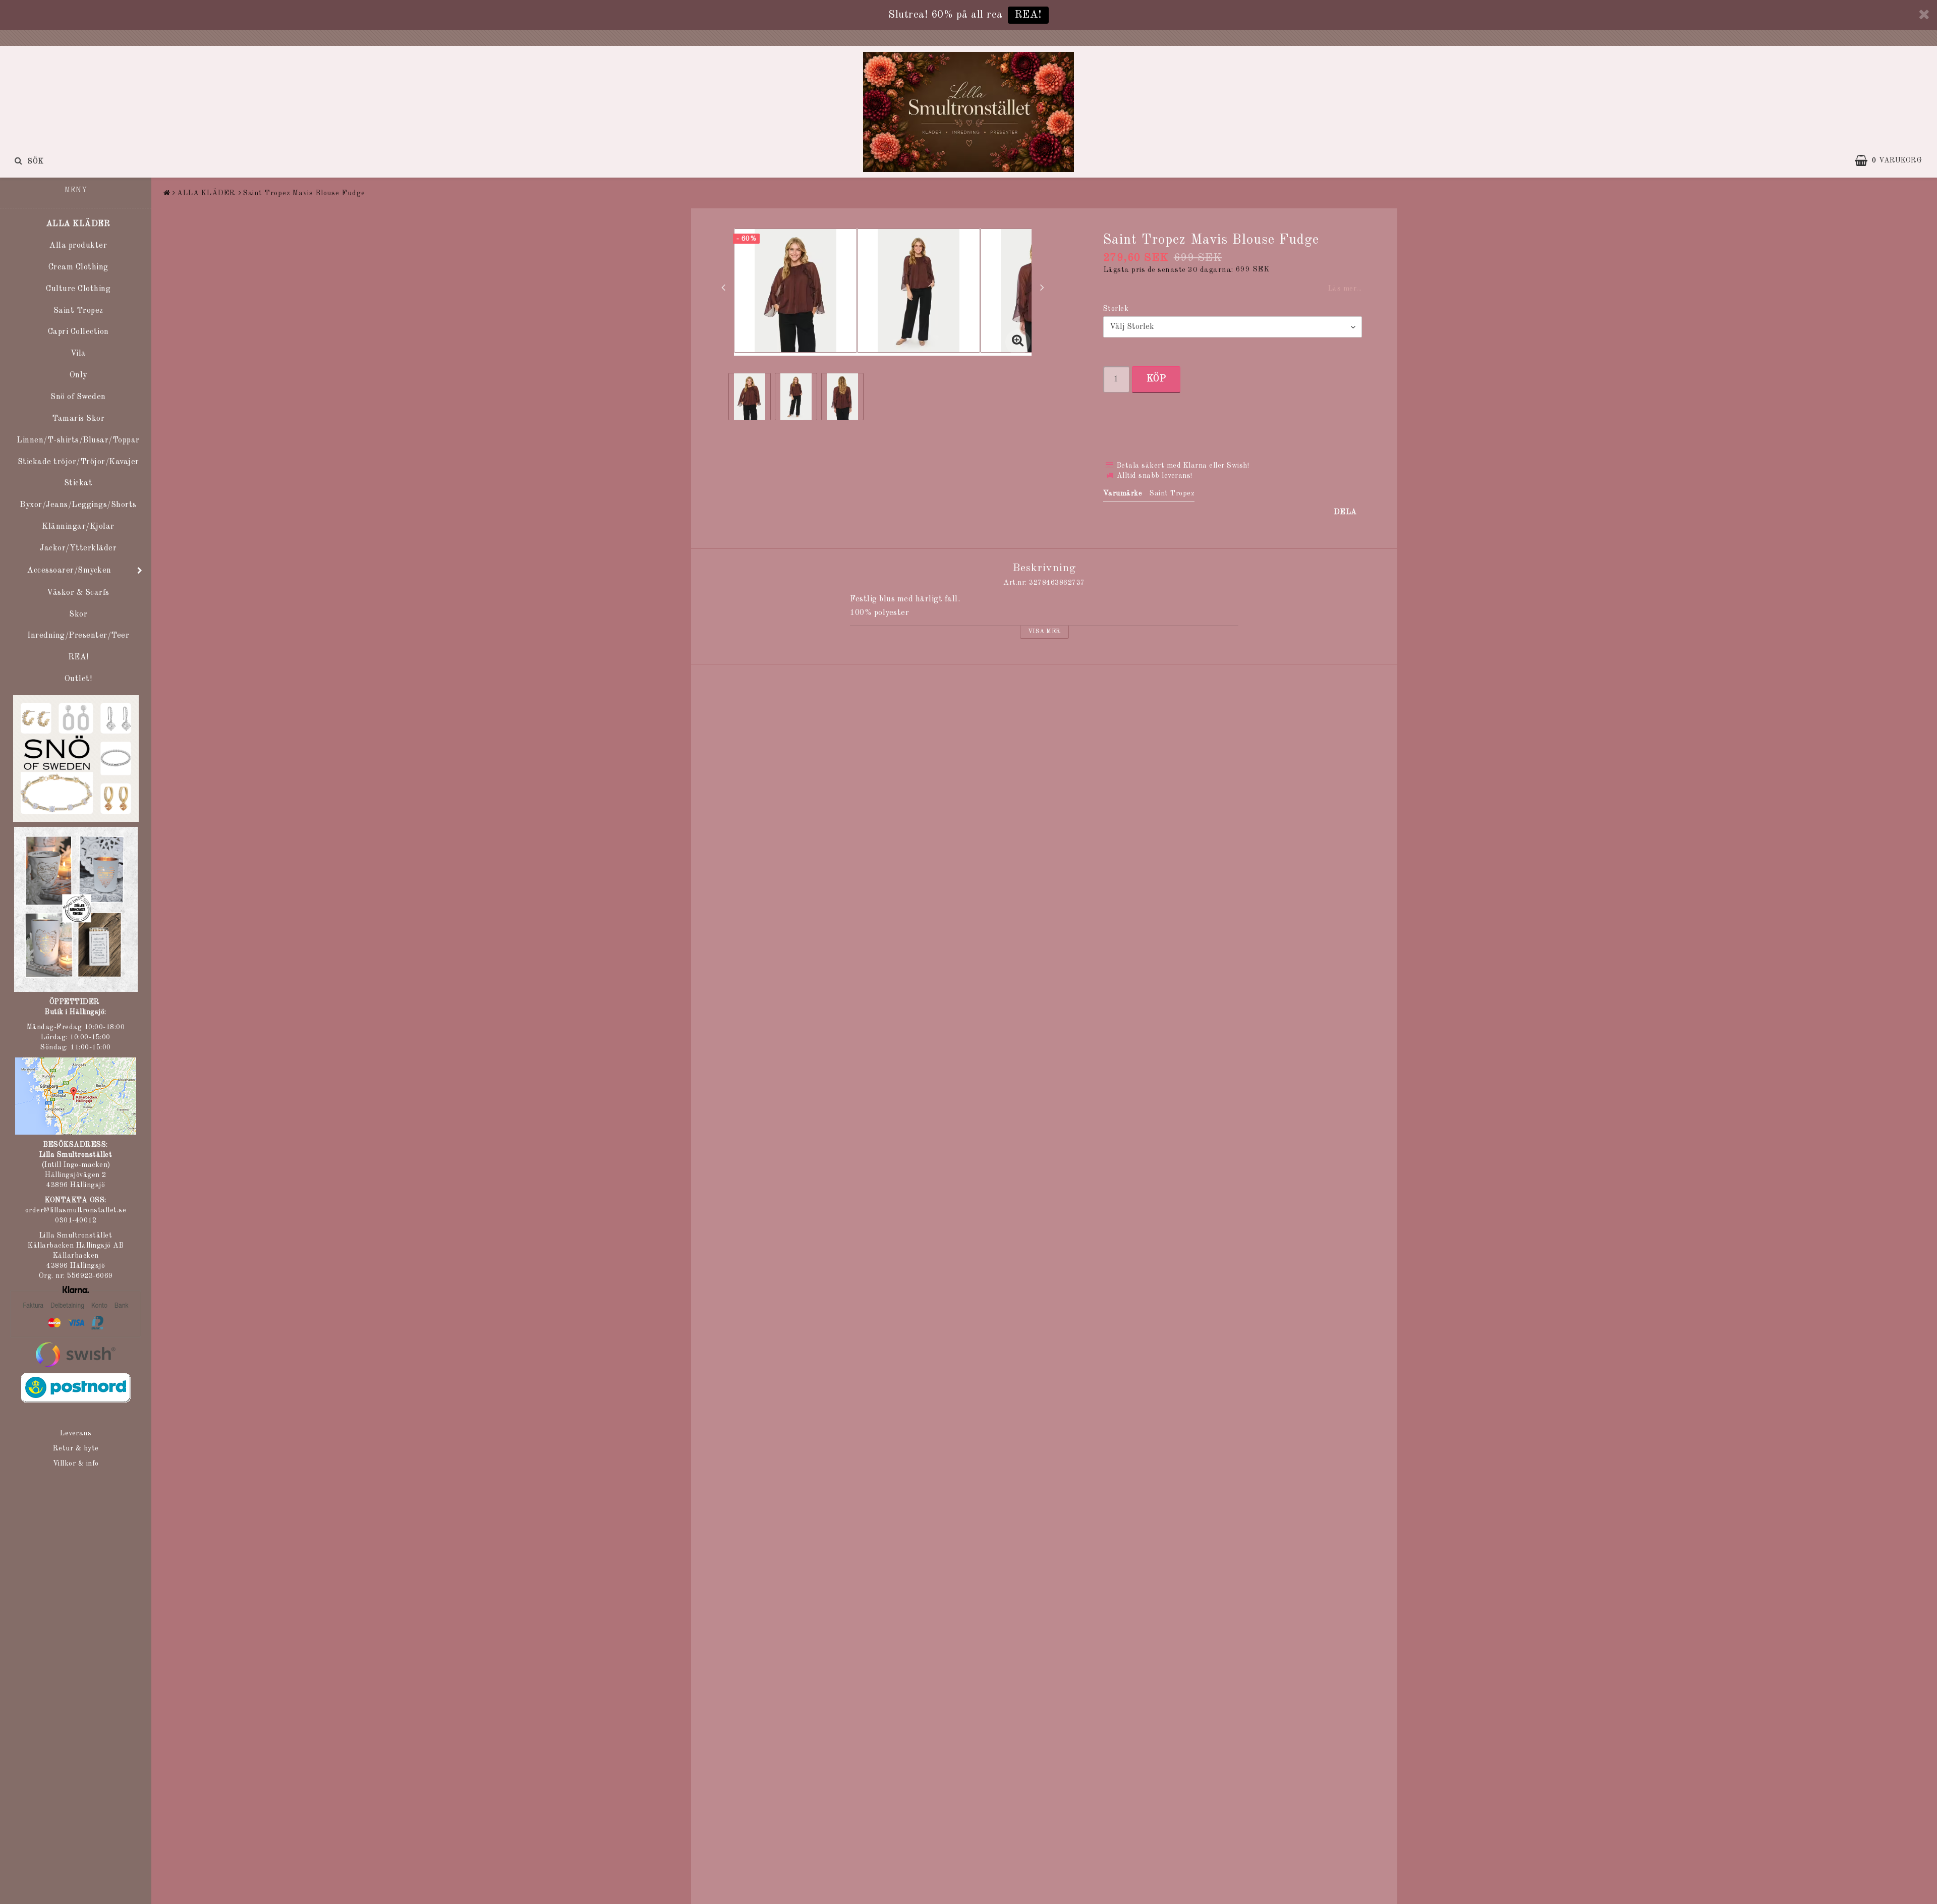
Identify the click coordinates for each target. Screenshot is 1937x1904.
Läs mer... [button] (1345, 289)
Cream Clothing (78, 267)
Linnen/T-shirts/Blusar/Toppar (78, 440)
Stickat (78, 483)
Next (1042, 287)
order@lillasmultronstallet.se (76, 1210)
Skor (78, 614)
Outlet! (78, 679)
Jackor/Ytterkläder (78, 548)
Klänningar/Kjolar (78, 527)
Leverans (76, 1433)
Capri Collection (78, 332)
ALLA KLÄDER (78, 224)
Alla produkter (78, 246)
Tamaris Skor (78, 419)
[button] (1893, 160)
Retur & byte (76, 1448)
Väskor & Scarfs (78, 593)
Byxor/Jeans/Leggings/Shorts (78, 505)
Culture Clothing (78, 289)
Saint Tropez (78, 311)
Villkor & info (76, 1464)
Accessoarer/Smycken (69, 571)
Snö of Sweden (78, 397)
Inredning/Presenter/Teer (78, 636)
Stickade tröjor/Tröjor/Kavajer (78, 462)
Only (78, 375)
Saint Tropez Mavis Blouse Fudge (304, 193)
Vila (78, 354)
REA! (1028, 15)
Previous (723, 287)
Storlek (1116, 309)
